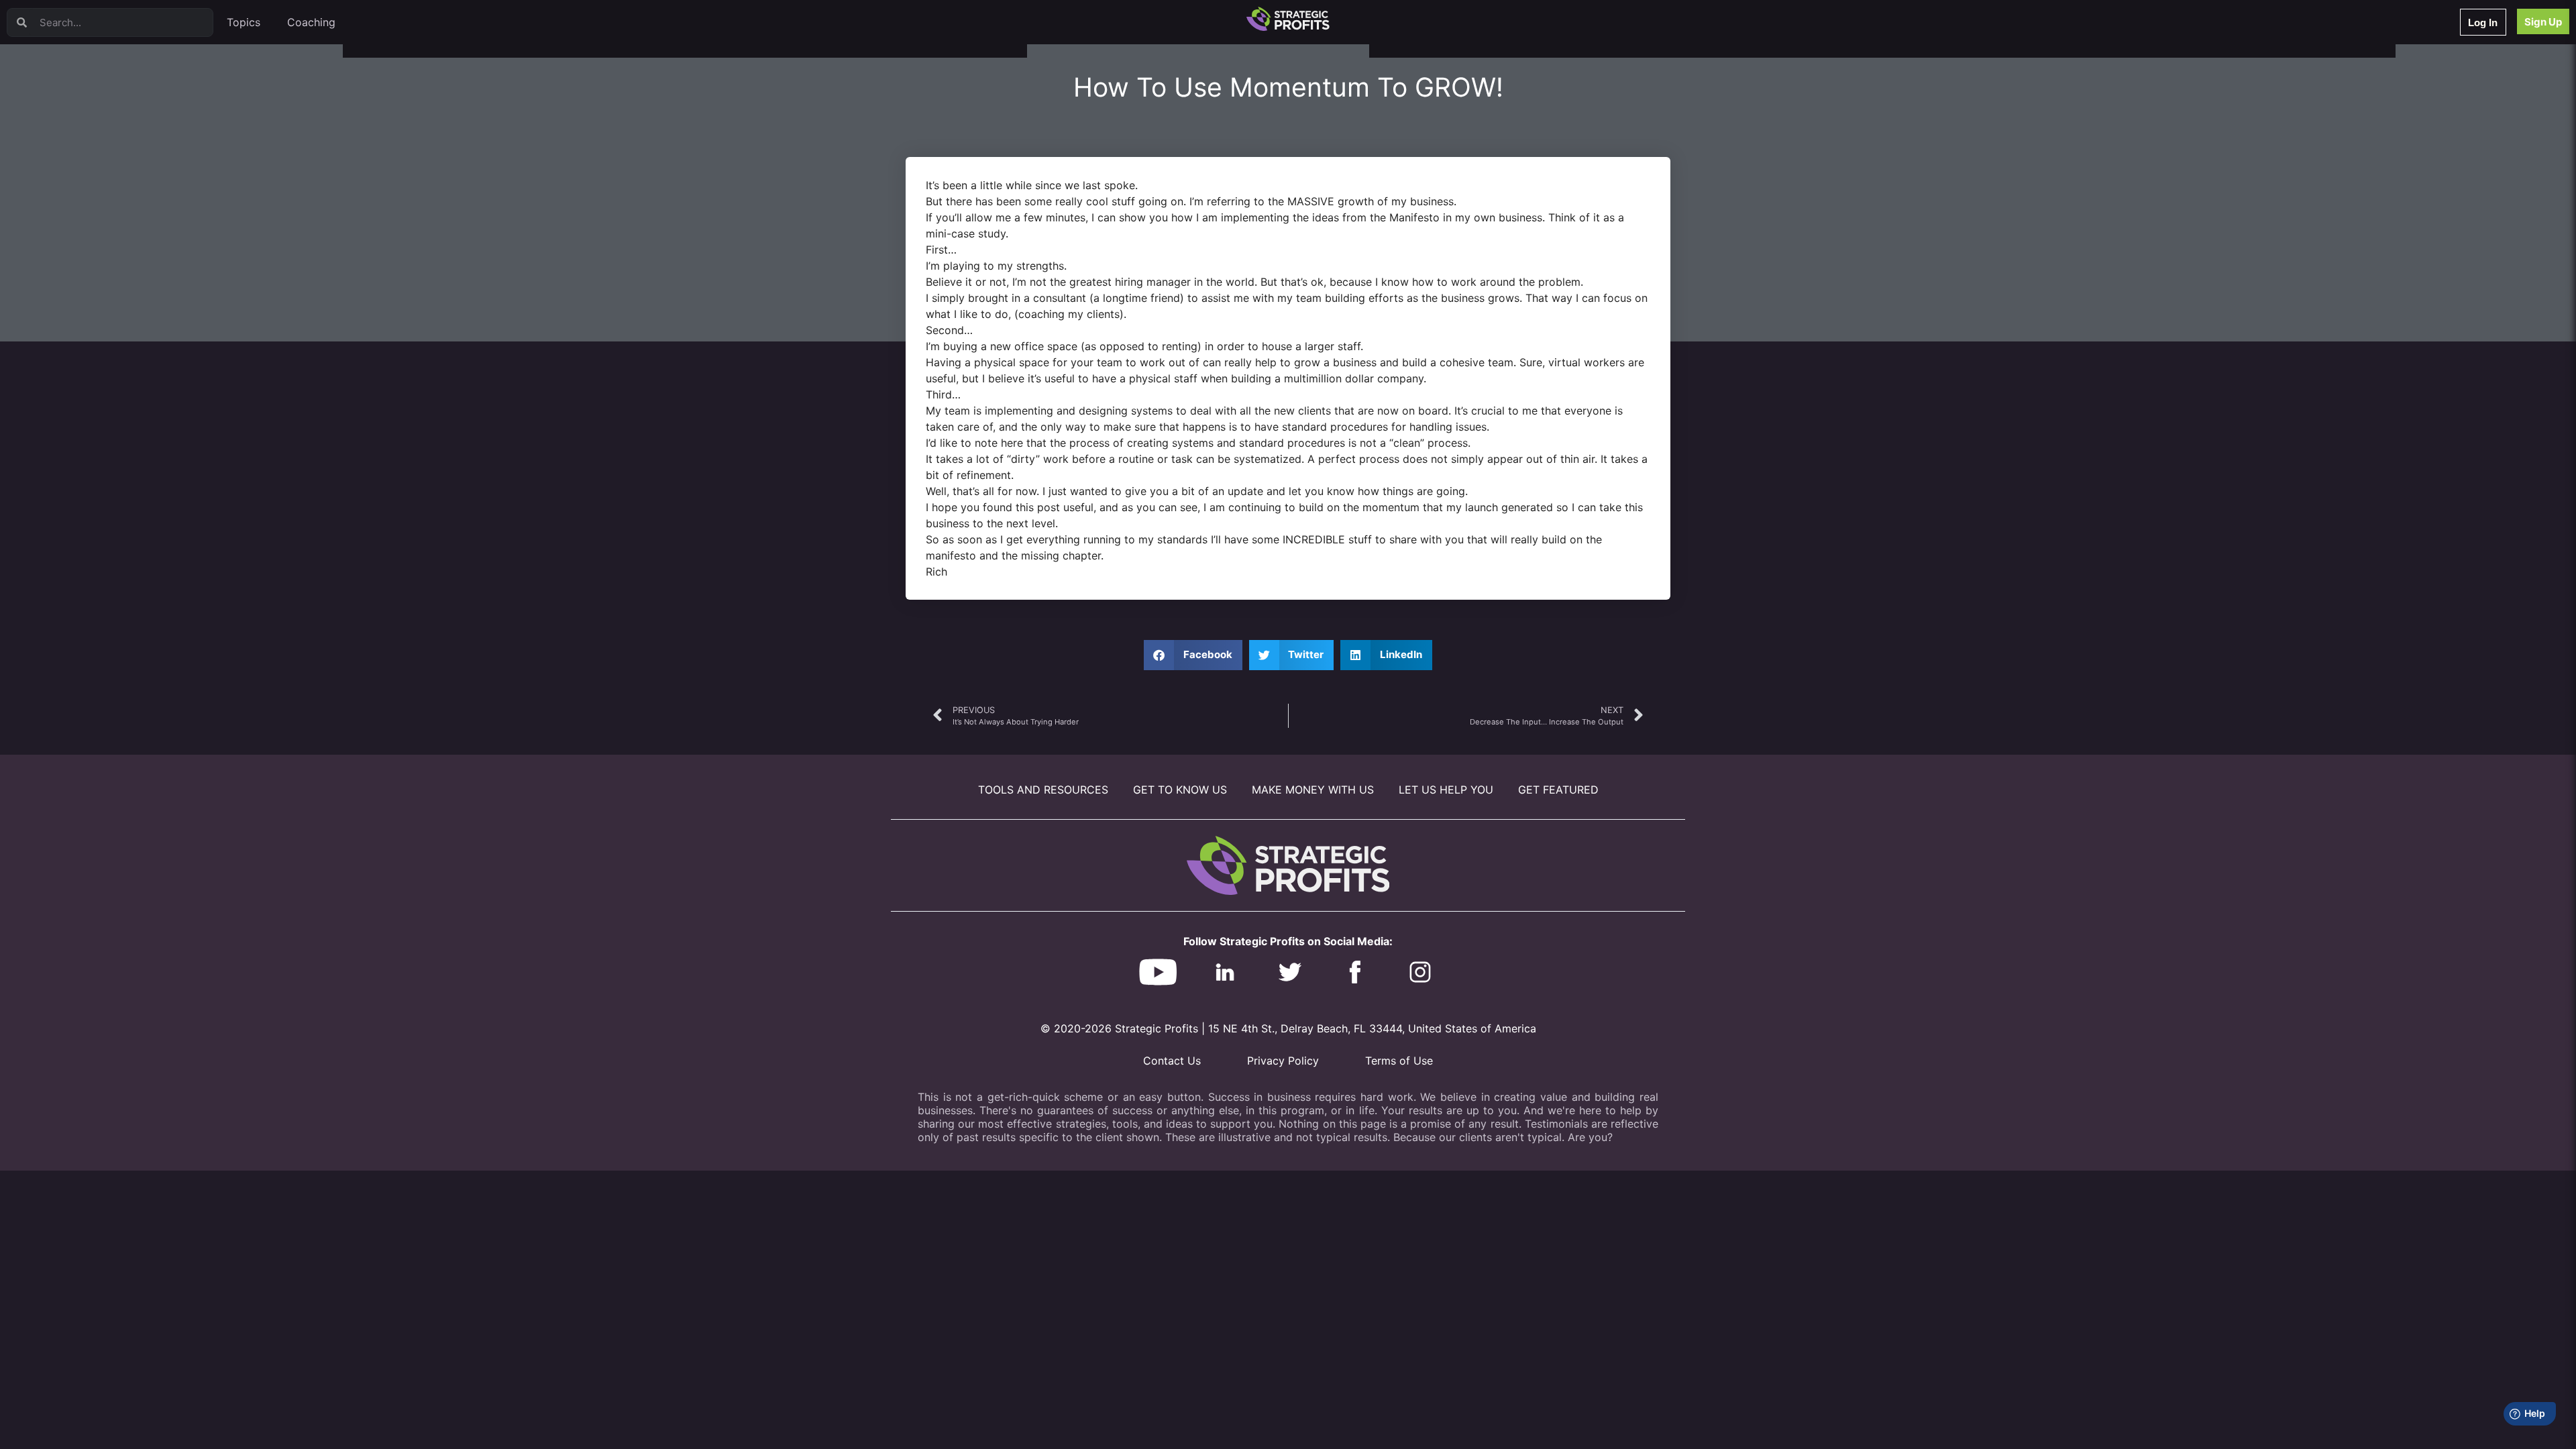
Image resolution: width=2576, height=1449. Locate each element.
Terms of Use (1399, 1061)
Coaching (311, 22)
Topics (244, 22)
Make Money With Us (1313, 790)
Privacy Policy (1283, 1061)
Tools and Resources (1043, 790)
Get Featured (1558, 790)
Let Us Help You (1446, 790)
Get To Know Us (1180, 790)
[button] (1193, 655)
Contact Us (1172, 1061)
